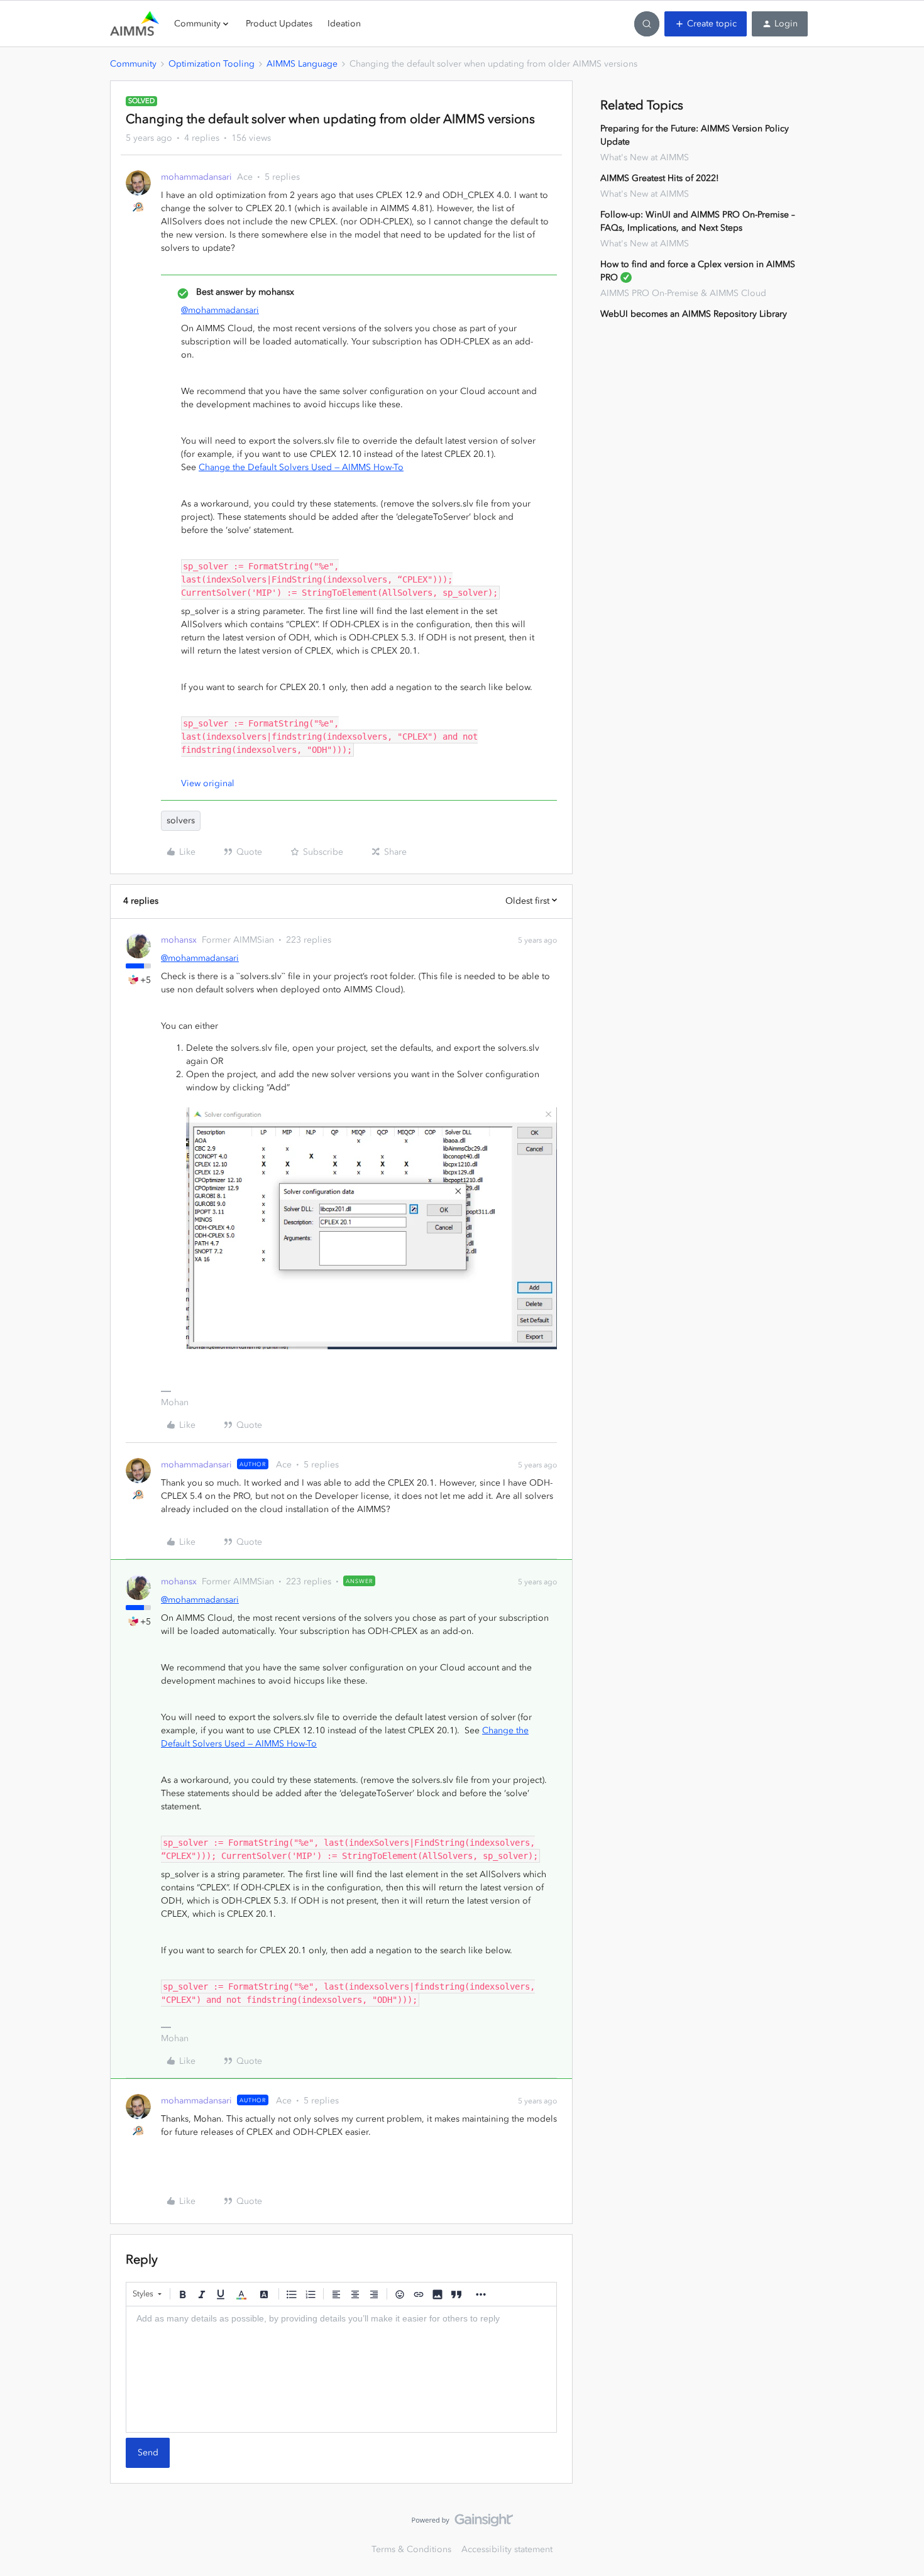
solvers (181, 820)
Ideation (344, 24)
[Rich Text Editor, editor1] (341, 2369)
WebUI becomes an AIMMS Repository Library (694, 314)
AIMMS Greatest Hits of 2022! (660, 178)
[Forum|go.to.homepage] (135, 24)
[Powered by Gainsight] (462, 2523)
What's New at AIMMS (645, 157)
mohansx (179, 940)
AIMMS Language (302, 64)
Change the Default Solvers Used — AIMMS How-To (301, 467)
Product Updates (279, 24)
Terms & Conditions (411, 2549)
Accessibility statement (507, 2549)
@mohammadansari (220, 310)
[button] (706, 24)
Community (133, 64)
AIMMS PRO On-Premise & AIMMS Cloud (683, 293)
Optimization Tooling (212, 64)
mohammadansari (196, 177)
